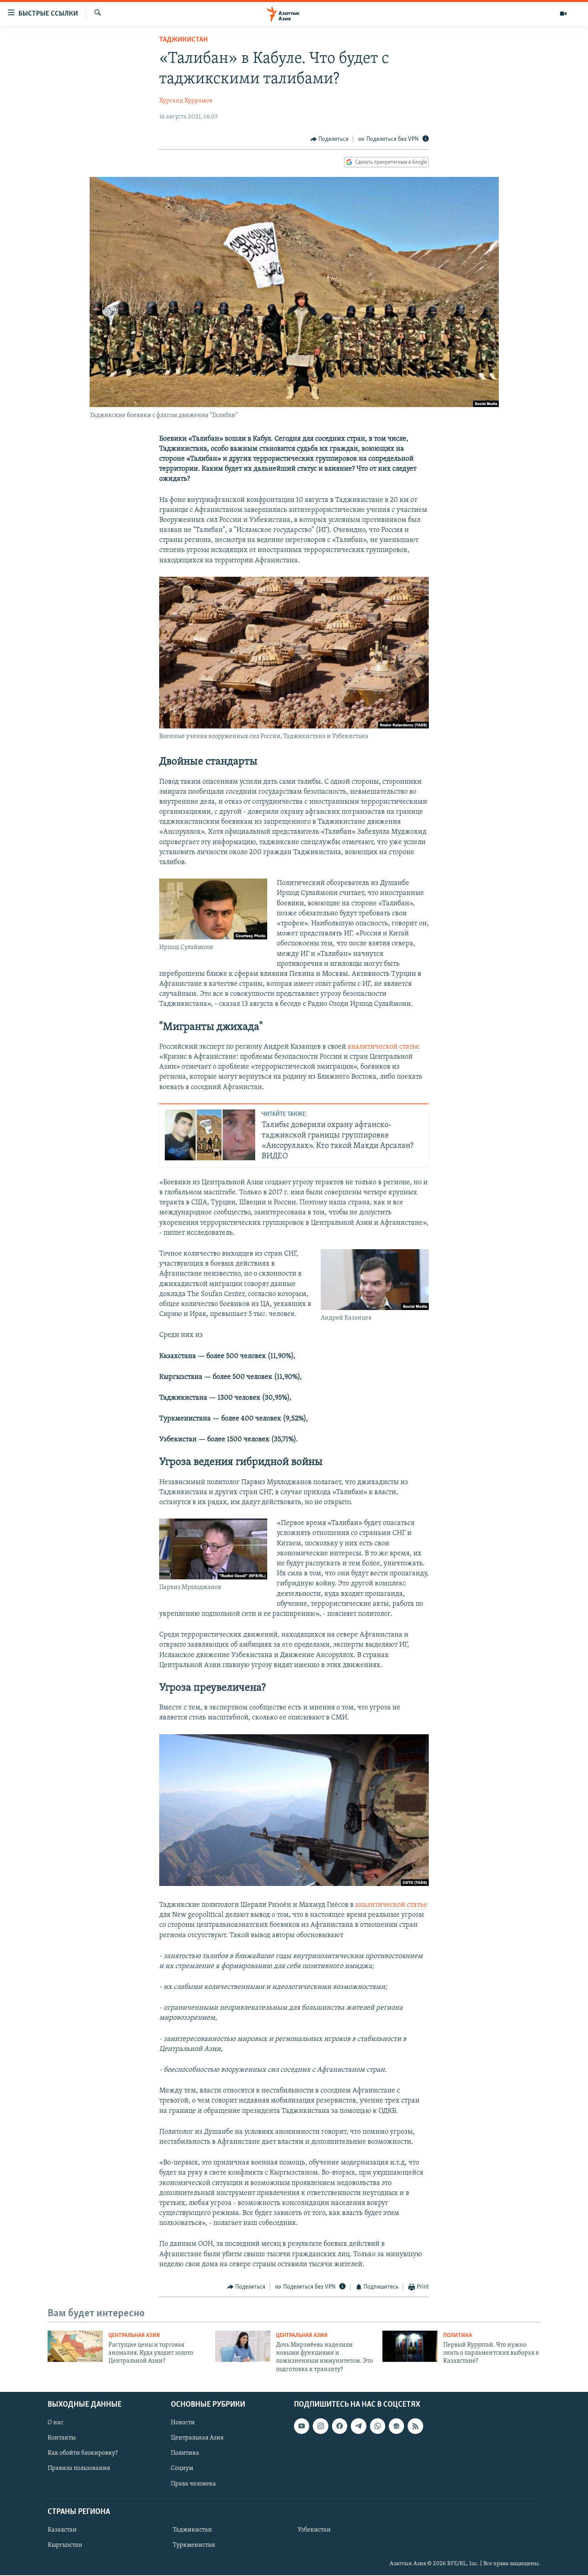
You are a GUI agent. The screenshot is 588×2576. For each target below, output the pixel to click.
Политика (458, 2336)
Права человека (193, 2484)
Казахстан (62, 2530)
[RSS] (415, 2426)
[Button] (330, 139)
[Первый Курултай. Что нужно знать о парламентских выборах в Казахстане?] (410, 2346)
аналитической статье (384, 1047)
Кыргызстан (65, 2545)
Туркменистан (194, 2545)
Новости (183, 2423)
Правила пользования (79, 2469)
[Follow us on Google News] (396, 2426)
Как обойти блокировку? (83, 2454)
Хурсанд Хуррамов (186, 101)
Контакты (62, 2438)
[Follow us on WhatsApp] (378, 2426)
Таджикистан (183, 40)
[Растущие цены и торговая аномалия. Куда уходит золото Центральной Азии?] (75, 2346)
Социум (182, 2469)
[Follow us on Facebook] (340, 2426)
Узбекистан (314, 2530)
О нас (55, 2423)
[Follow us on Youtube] (302, 2426)
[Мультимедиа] (563, 14)
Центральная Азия (134, 2336)
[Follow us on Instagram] (320, 2426)
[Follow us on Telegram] (358, 2426)
